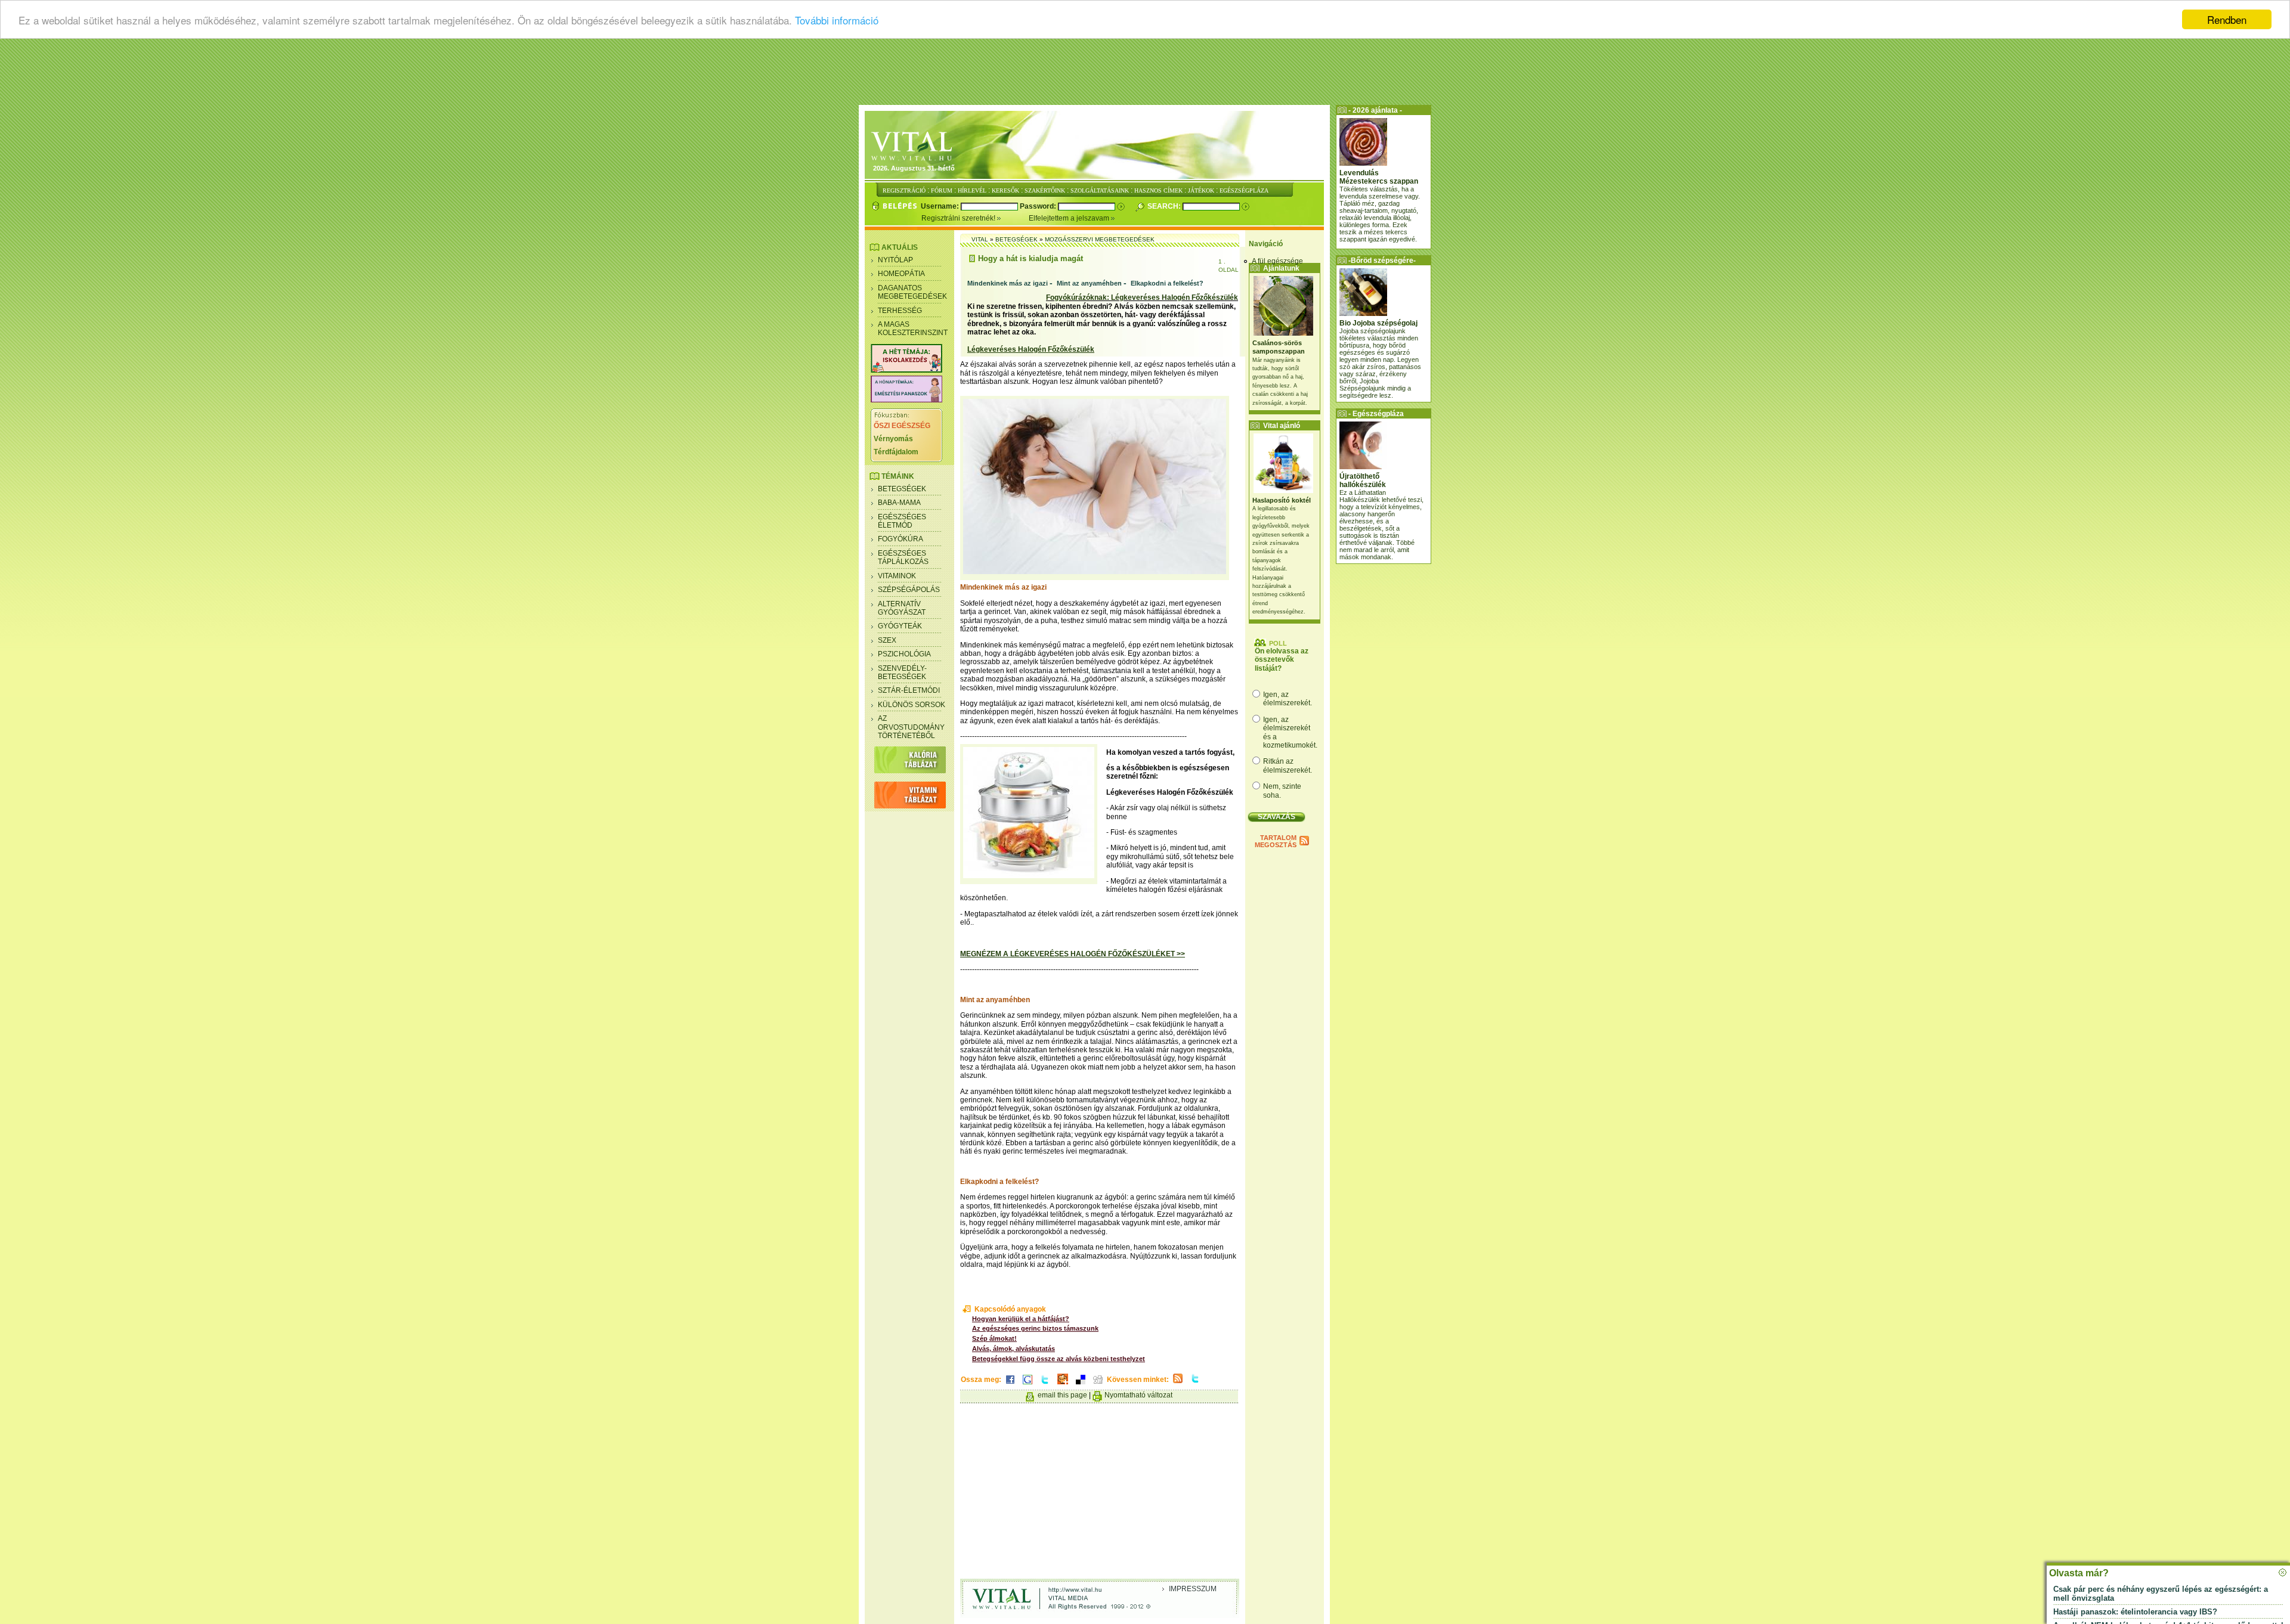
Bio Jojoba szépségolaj (1378, 323)
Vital (980, 239)
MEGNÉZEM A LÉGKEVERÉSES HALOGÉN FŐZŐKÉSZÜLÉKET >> (1073, 954)
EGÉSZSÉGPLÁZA (1244, 190)
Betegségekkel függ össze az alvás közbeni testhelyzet (1059, 1359)
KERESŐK (1005, 190)
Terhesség (900, 311)
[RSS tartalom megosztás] (1178, 1384)
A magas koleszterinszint (913, 328)
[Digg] (1098, 1385)
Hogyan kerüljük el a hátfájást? (1021, 1319)
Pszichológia (904, 654)
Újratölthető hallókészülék (1363, 481)
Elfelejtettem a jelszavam (1070, 218)
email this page (1062, 1395)
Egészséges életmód (902, 521)
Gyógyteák (900, 626)
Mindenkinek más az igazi (1008, 283)
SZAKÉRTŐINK (1045, 190)
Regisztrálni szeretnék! (959, 218)
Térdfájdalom (896, 452)
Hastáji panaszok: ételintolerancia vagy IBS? (2135, 1612)
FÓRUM (942, 190)
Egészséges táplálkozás (903, 557)
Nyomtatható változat (1138, 1395)
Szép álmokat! (994, 1338)
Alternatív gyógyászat (902, 608)
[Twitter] (1045, 1385)
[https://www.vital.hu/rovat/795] (906, 400)
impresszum (1193, 1589)
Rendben (2227, 19)
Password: (1039, 206)
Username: (941, 206)
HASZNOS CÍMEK (1158, 190)
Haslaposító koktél (1282, 500)
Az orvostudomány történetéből (911, 727)
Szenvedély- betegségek (902, 672)
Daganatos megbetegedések (912, 292)
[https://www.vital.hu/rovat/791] (906, 370)
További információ (837, 20)
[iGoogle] (1028, 1385)
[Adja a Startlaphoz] (1063, 1385)
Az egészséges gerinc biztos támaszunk (1035, 1328)
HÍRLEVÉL (972, 190)
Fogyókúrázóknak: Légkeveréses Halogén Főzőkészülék (1142, 297)
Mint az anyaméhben (1089, 283)
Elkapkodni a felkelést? (1167, 283)
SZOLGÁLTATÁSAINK (1100, 190)
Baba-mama (899, 503)
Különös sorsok (912, 705)
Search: (1165, 206)
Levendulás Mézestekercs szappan (1379, 177)
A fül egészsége (1277, 261)
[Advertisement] (1145, 75)
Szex (887, 640)
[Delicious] (1081, 1385)
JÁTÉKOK (1201, 190)
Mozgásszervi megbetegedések (1100, 239)
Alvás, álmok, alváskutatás (1014, 1349)
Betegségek (902, 489)
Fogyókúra (900, 539)
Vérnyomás (893, 439)
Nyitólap (895, 260)
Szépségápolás (909, 590)
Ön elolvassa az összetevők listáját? (1282, 660)
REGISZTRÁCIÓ (904, 190)
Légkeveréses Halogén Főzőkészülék (1031, 349)
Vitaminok (897, 576)
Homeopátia (901, 274)
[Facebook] (1010, 1385)
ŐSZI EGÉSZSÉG (902, 426)
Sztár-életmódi (909, 690)
